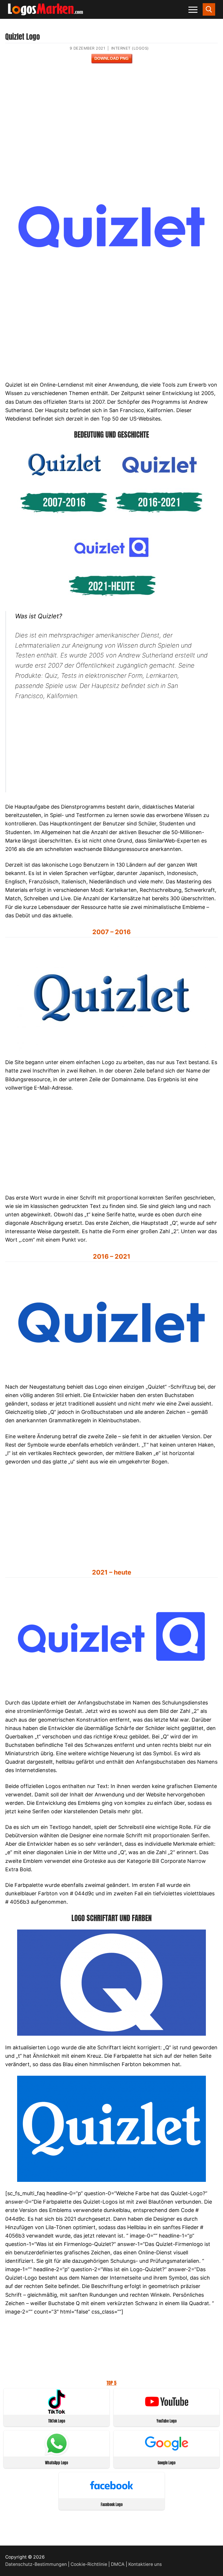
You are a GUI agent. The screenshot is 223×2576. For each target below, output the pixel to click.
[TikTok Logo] (57, 2412)
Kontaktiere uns (145, 2564)
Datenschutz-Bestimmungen (36, 2564)
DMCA (118, 2564)
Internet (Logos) (130, 48)
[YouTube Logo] (167, 2412)
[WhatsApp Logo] (57, 2454)
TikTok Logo (57, 2421)
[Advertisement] (111, 122)
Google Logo (167, 2463)
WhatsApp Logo (56, 2463)
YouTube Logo (167, 2421)
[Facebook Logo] (111, 2496)
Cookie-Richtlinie (89, 2564)
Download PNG (111, 58)
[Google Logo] (167, 2454)
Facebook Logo (112, 2505)
